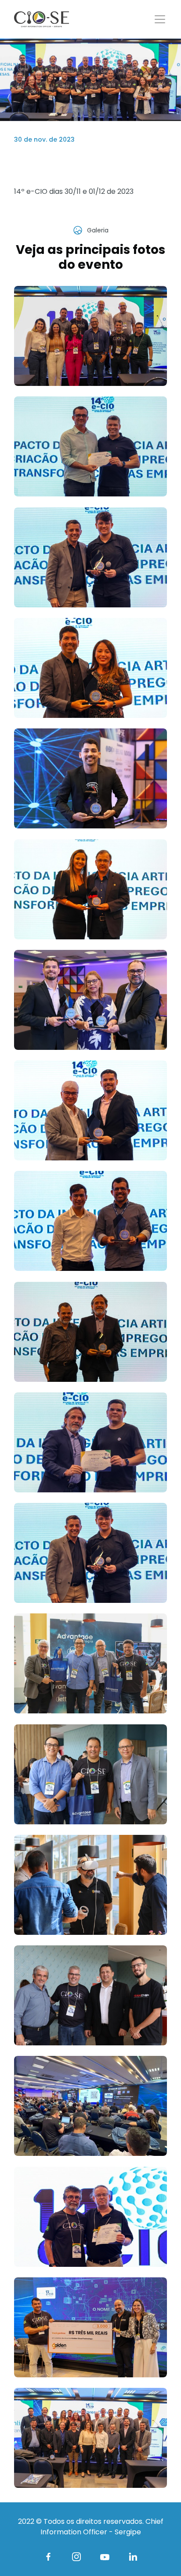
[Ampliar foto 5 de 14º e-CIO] (90, 778)
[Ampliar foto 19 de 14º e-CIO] (90, 2327)
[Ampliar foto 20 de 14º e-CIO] (90, 2438)
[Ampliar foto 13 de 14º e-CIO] (90, 1663)
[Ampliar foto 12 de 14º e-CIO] (90, 1553)
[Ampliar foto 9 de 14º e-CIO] (90, 1221)
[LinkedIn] (133, 2557)
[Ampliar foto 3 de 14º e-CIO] (90, 557)
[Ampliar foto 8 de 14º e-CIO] (90, 1110)
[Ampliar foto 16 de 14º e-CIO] (90, 1995)
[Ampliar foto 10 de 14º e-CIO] (90, 1332)
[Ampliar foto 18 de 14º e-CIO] (90, 2217)
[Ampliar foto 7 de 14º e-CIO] (90, 1000)
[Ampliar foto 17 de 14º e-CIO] (90, 2106)
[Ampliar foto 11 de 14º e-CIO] (90, 1442)
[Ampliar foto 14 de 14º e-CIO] (90, 1774)
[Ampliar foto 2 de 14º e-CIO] (90, 446)
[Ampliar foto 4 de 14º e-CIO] (90, 668)
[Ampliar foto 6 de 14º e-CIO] (90, 889)
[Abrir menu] (160, 19)
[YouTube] (105, 2557)
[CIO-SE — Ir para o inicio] (42, 19)
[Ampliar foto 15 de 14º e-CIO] (90, 1885)
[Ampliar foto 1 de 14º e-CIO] (90, 336)
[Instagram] (76, 2557)
